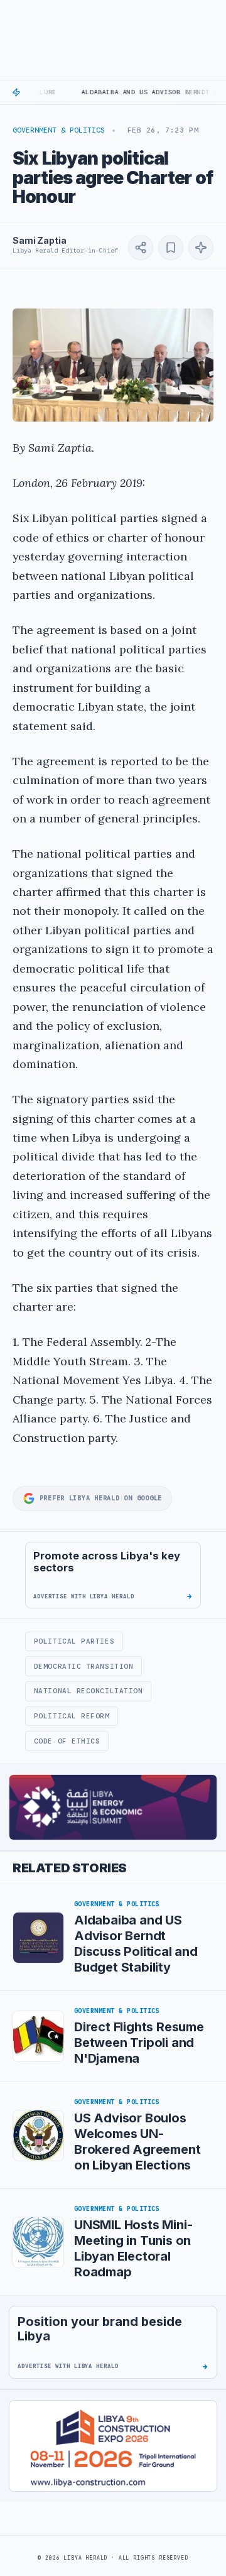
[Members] (155, 16)
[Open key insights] (201, 248)
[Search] (182, 16)
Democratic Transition (83, 1666)
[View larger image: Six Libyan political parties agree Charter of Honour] (113, 365)
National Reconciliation (89, 1691)
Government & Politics (59, 130)
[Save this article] (171, 248)
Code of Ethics (67, 1741)
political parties (74, 1641)
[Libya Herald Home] (77, 16)
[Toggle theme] (208, 16)
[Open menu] (13, 16)
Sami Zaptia (39, 240)
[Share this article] (141, 248)
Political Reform (72, 1716)
